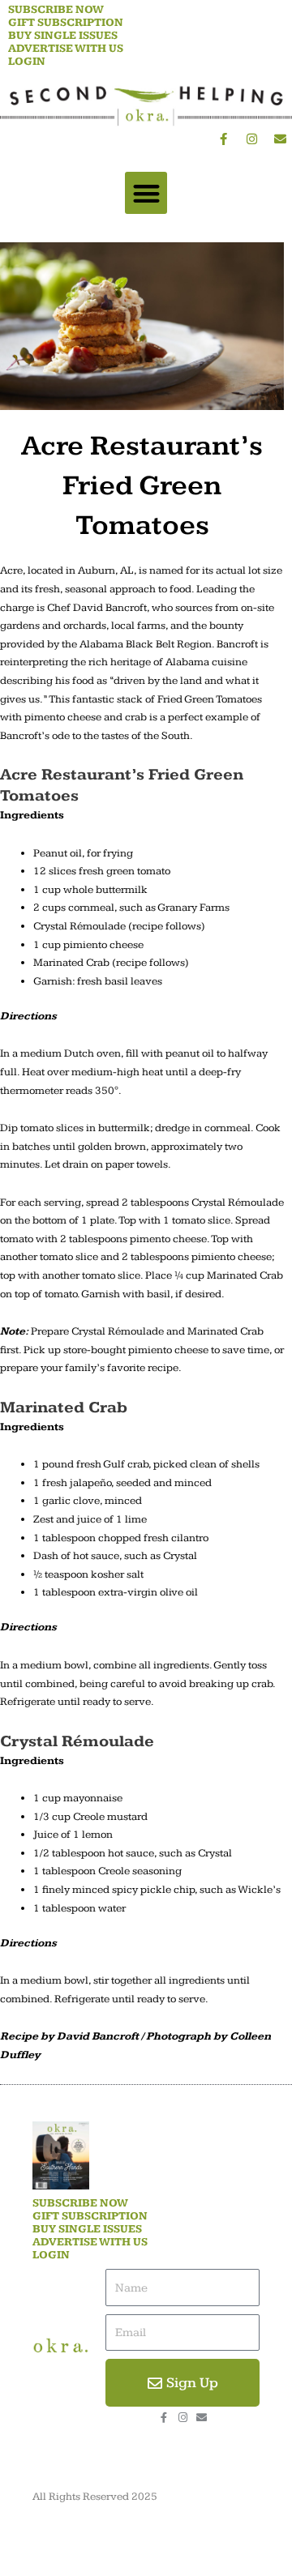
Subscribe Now (56, 10)
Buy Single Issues (63, 36)
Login (27, 62)
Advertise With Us (66, 49)
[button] (146, 193)
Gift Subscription (66, 23)
